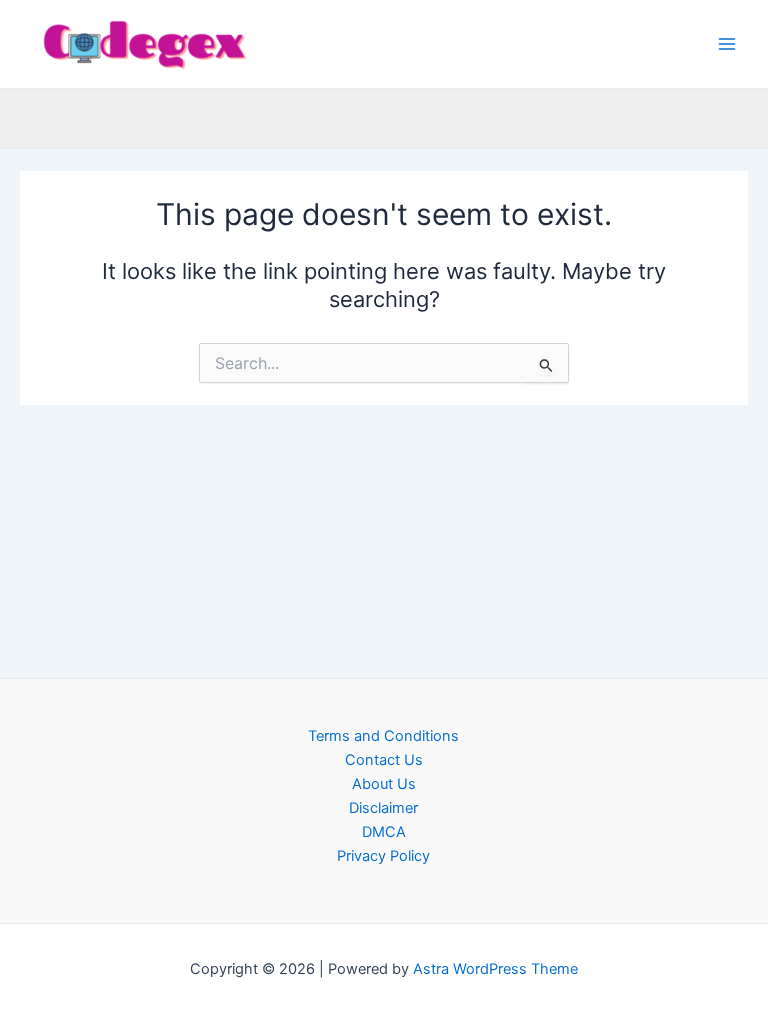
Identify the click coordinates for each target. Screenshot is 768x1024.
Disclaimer (383, 808)
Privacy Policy (383, 856)
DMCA (384, 832)
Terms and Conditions (383, 736)
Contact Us (384, 760)
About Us (384, 784)
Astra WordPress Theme (495, 969)
